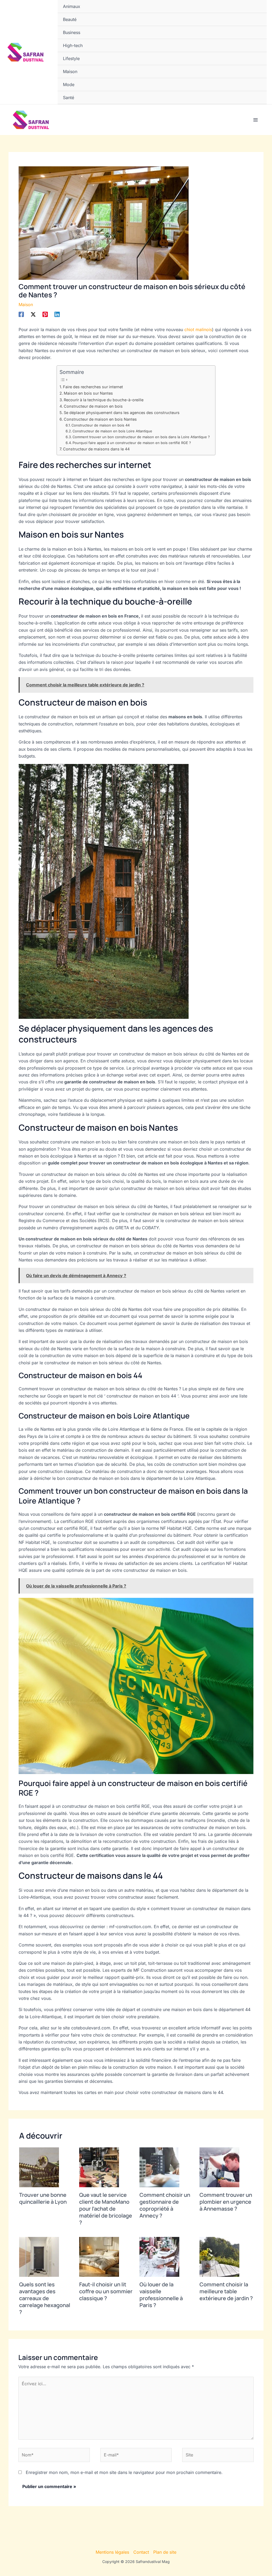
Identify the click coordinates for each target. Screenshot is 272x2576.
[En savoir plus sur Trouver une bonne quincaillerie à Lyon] (39, 2167)
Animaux (72, 6)
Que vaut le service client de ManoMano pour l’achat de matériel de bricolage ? (106, 2209)
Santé (69, 98)
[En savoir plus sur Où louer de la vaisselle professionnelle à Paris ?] (159, 2257)
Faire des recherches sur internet (93, 387)
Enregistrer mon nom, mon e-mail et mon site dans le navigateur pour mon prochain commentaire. (124, 2472)
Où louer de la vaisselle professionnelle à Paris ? (161, 2295)
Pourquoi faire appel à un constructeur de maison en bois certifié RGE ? (132, 443)
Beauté (70, 19)
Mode (69, 85)
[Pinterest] (45, 314)
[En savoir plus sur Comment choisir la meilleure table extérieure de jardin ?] (219, 2257)
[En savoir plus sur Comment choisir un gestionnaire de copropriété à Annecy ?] (159, 2167)
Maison (70, 71)
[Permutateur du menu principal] (256, 120)
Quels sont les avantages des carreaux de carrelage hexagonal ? (45, 2298)
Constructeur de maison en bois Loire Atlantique (112, 431)
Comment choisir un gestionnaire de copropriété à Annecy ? (165, 2205)
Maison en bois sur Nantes (88, 393)
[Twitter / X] (33, 314)
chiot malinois (198, 330)
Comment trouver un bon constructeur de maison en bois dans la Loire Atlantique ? (141, 437)
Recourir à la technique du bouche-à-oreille (104, 400)
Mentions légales (112, 2552)
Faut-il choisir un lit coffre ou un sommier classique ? (106, 2291)
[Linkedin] (57, 314)
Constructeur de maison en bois (93, 406)
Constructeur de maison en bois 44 (101, 425)
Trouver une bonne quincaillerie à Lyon (43, 2198)
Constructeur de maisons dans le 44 (96, 449)
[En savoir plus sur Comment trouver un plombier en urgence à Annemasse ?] (219, 2167)
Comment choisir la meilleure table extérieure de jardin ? (226, 2291)
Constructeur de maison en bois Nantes (100, 419)
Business (72, 32)
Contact (141, 2552)
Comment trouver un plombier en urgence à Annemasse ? (226, 2202)
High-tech (73, 45)
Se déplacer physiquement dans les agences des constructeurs (122, 413)
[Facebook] (21, 314)
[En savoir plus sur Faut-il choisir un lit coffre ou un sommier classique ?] (99, 2257)
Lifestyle (71, 58)
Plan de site (165, 2552)
